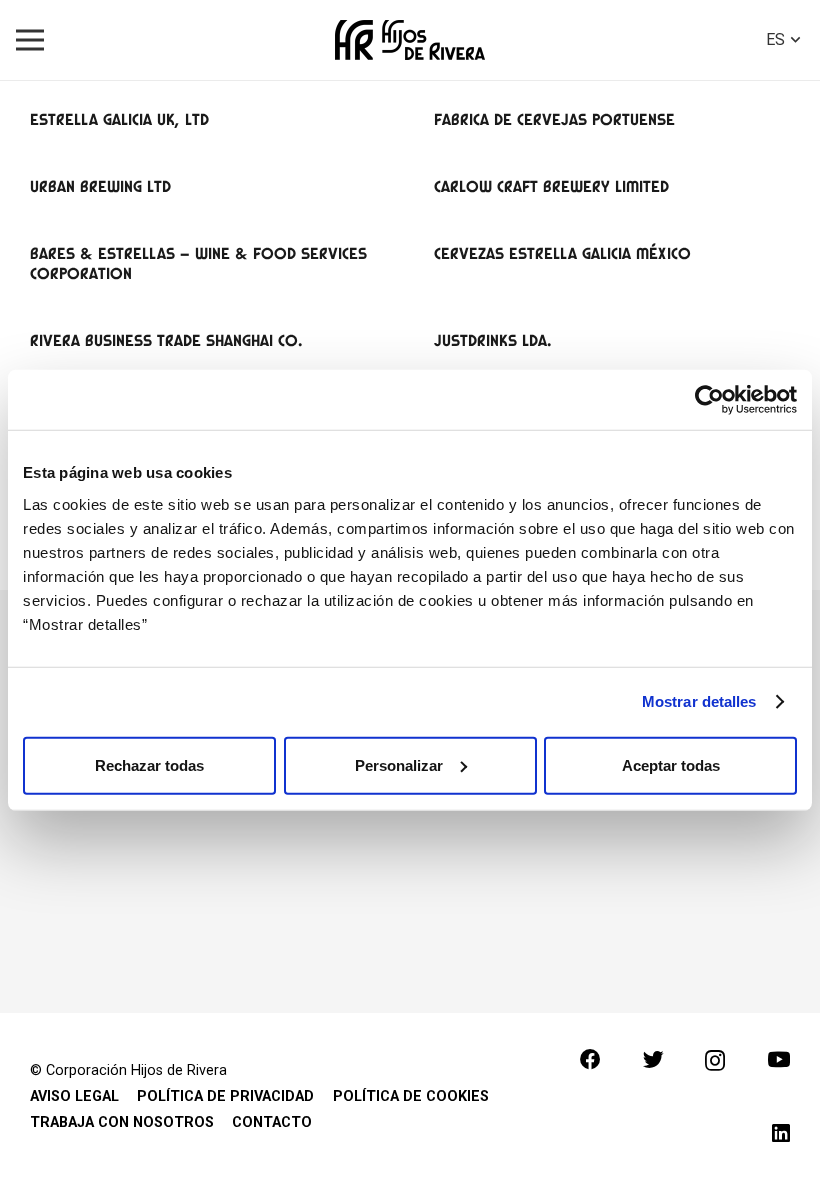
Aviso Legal (74, 1096)
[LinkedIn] (781, 1133)
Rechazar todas (149, 764)
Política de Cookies (411, 1096)
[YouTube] (778, 1059)
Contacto (272, 1122)
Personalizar (399, 764)
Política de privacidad (225, 1096)
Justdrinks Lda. (492, 340)
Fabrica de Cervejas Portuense (554, 119)
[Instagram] (715, 1061)
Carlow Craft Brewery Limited (551, 186)
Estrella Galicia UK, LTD (119, 119)
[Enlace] (410, 40)
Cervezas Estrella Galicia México (562, 253)
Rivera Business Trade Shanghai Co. (166, 340)
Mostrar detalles (699, 701)
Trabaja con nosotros (122, 1122)
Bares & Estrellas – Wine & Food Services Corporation (198, 263)
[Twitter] (653, 1059)
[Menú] (30, 40)
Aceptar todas (671, 764)
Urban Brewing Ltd (100, 186)
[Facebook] (590, 1059)
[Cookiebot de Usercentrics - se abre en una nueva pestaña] (709, 400)
